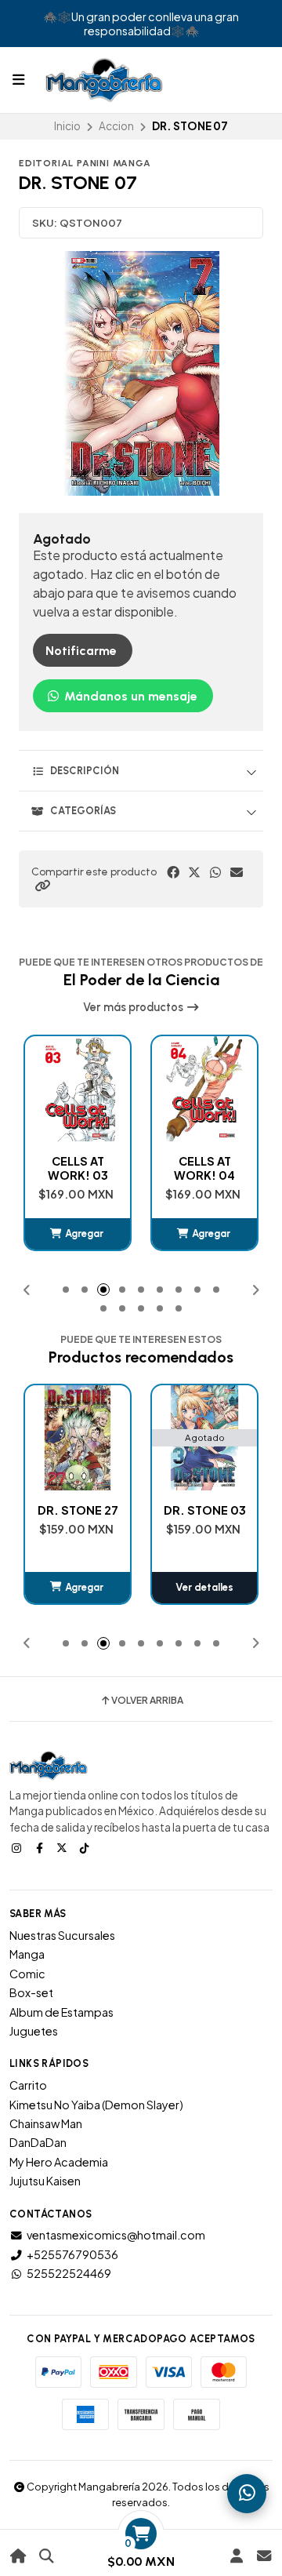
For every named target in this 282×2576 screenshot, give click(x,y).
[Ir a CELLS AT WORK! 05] (204, 1089)
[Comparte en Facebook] (173, 872)
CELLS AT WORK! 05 (205, 1168)
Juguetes (34, 2031)
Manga (27, 1954)
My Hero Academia (59, 2162)
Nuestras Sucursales (62, 1935)
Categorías (83, 811)
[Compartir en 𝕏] (194, 872)
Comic (27, 1974)
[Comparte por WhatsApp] (215, 872)
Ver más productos (134, 1007)
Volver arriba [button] (147, 1701)
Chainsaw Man (46, 2123)
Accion (116, 126)
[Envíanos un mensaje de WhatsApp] (247, 2494)
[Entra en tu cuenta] (236, 2556)
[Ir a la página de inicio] (18, 2556)
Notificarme (81, 651)
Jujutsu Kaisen (45, 2181)
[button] (42, 886)
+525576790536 (72, 2254)
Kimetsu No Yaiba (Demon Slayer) (96, 2105)
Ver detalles (78, 1587)
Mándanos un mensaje (129, 696)
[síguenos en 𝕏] (63, 1847)
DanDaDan (38, 2142)
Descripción (85, 771)
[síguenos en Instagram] (18, 1847)
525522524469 (69, 2273)
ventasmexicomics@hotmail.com (116, 2235)
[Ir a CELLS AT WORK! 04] (78, 1089)
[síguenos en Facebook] (41, 1847)
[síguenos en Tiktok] (86, 1847)
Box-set (31, 1992)
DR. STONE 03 (78, 1510)
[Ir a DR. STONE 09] (204, 1438)
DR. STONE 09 (205, 1510)
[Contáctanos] (264, 2556)
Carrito (28, 2085)
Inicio (67, 126)
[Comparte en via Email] (237, 872)
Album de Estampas (61, 2012)
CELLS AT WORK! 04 (78, 1168)
